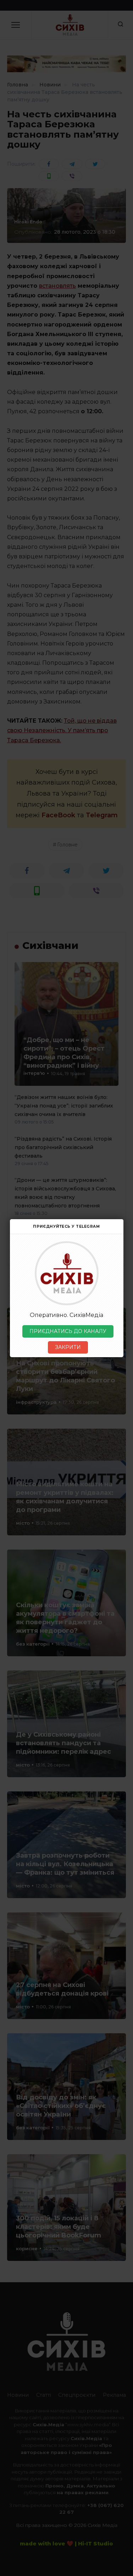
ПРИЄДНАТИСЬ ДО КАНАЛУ (68, 1331)
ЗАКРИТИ (68, 1347)
